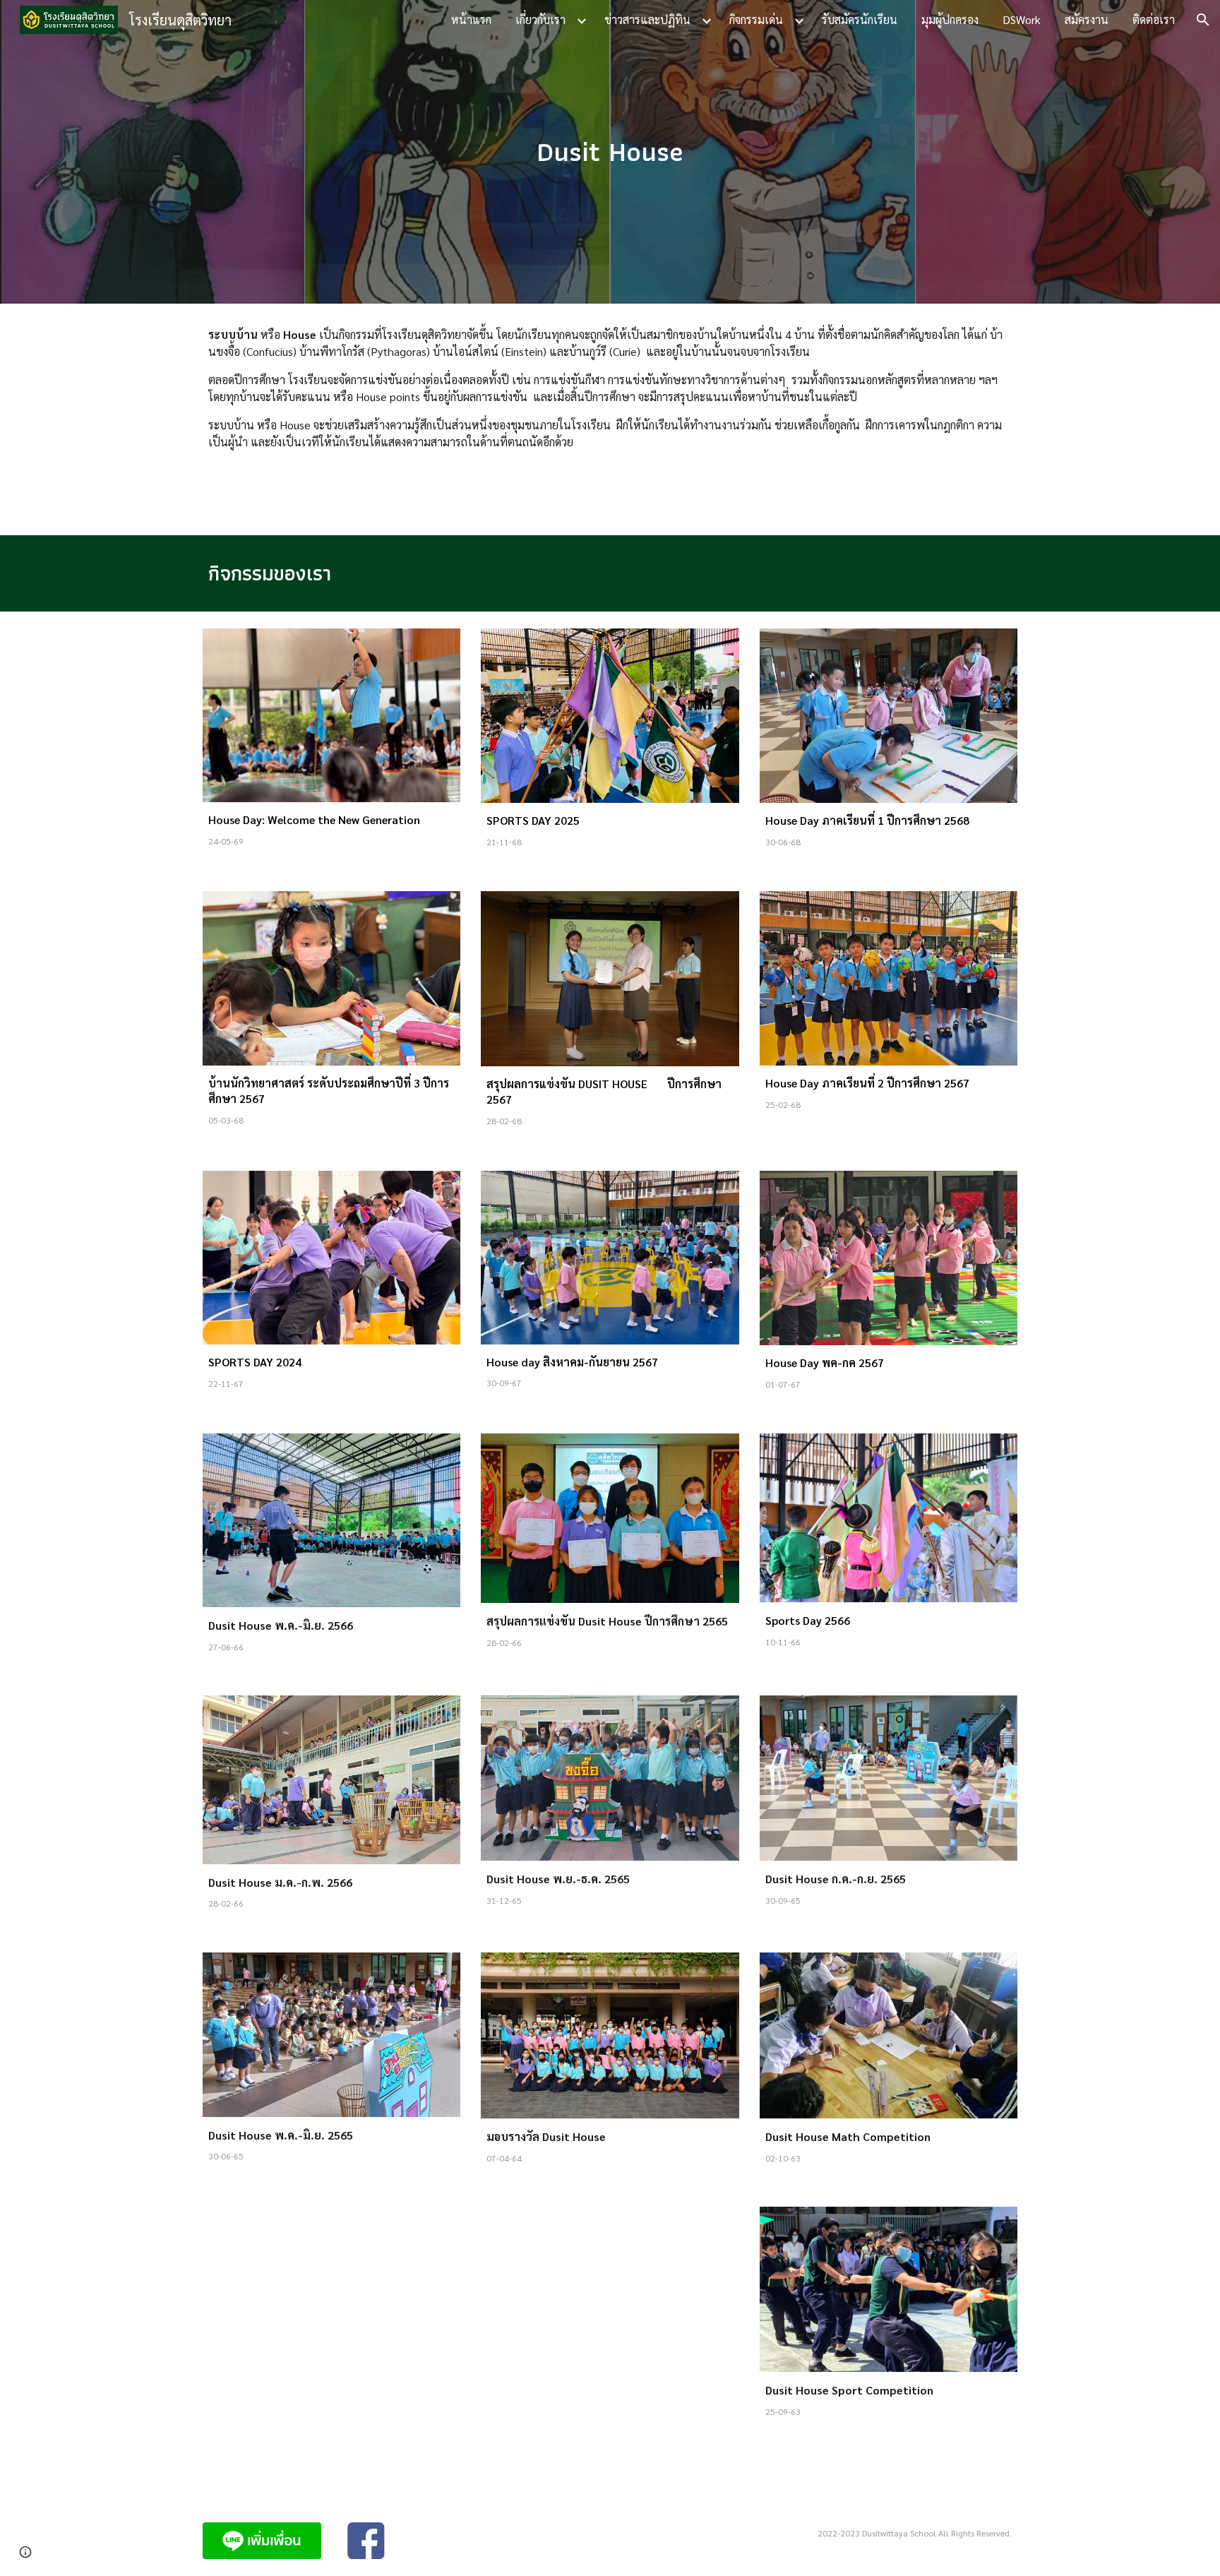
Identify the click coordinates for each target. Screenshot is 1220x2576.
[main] (610, 151)
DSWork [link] (1022, 19)
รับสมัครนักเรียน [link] (860, 19)
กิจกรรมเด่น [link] (756, 19)
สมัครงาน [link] (1087, 19)
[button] (1203, 20)
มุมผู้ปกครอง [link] (950, 19)
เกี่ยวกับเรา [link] (540, 19)
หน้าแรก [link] (471, 19)
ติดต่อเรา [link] (1154, 19)
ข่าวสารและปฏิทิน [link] (647, 19)
